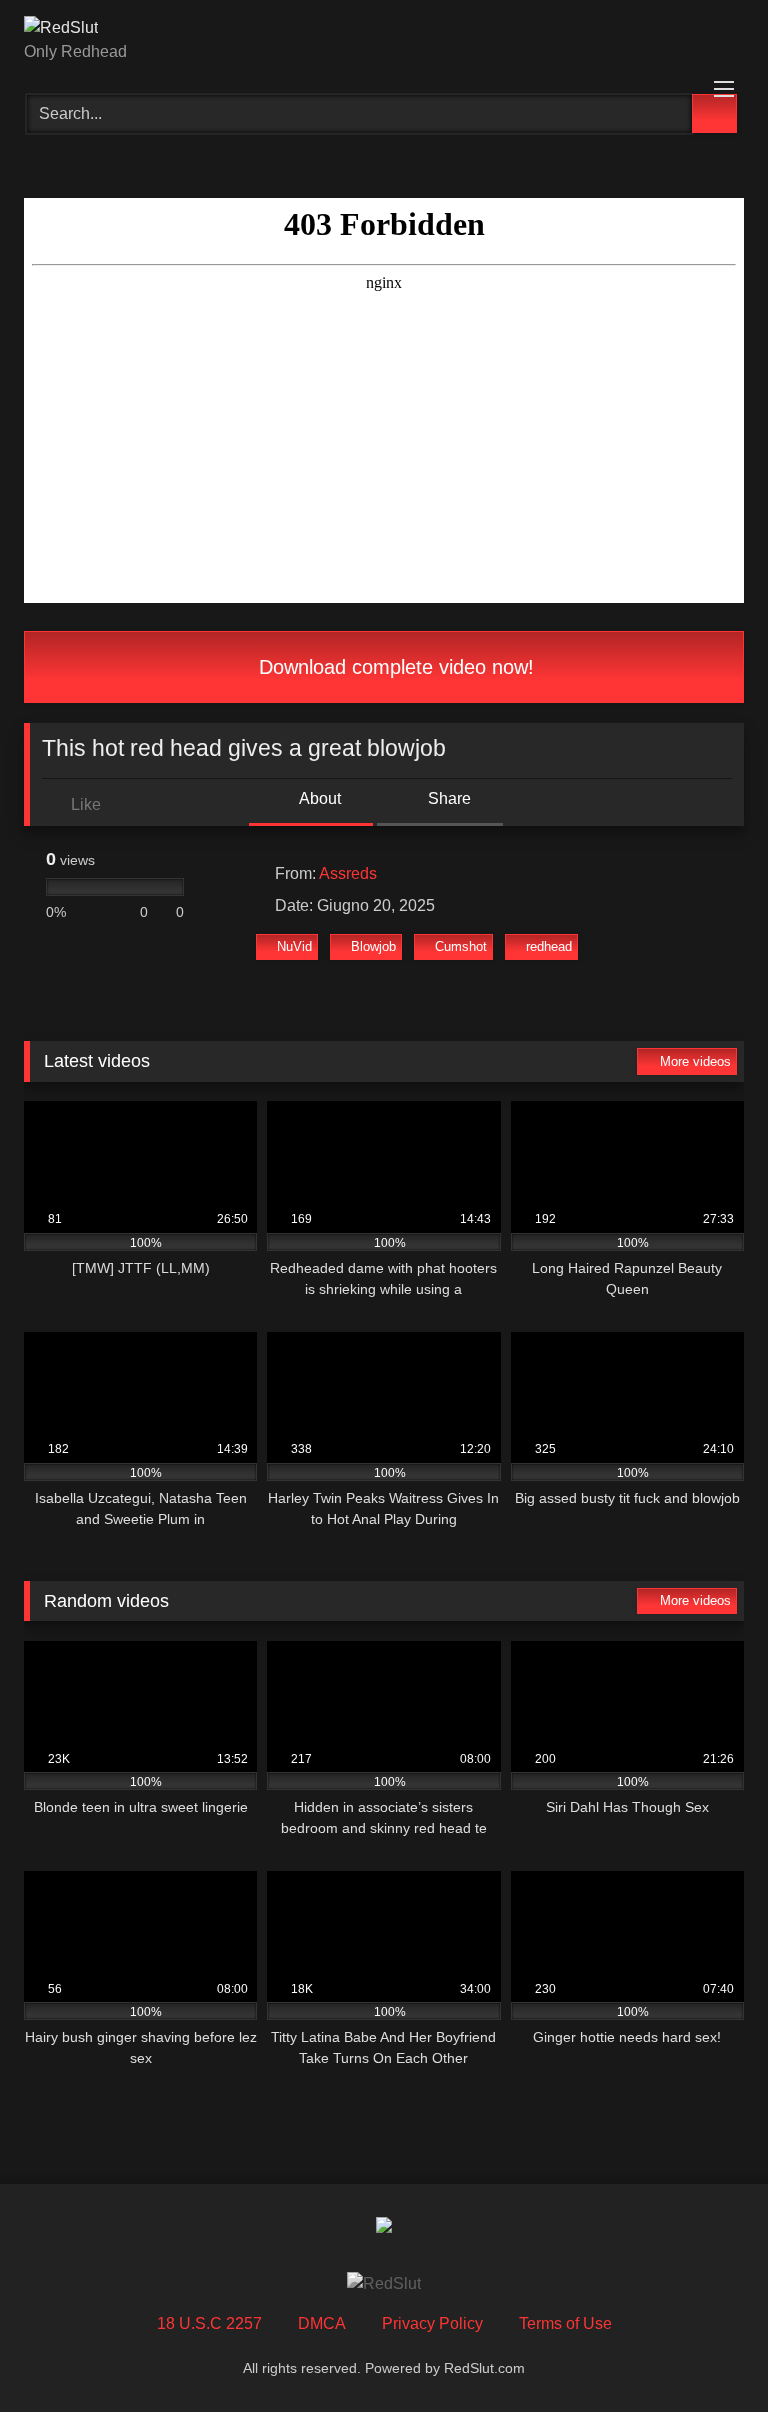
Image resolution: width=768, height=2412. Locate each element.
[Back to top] (708, 2352)
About (318, 798)
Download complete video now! (393, 667)
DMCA (322, 2323)
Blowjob (373, 946)
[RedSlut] (384, 28)
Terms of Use (565, 2323)
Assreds (348, 873)
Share (447, 798)
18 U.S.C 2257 (209, 2323)
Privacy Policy (432, 2323)
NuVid (294, 946)
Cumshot (461, 946)
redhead (549, 946)
